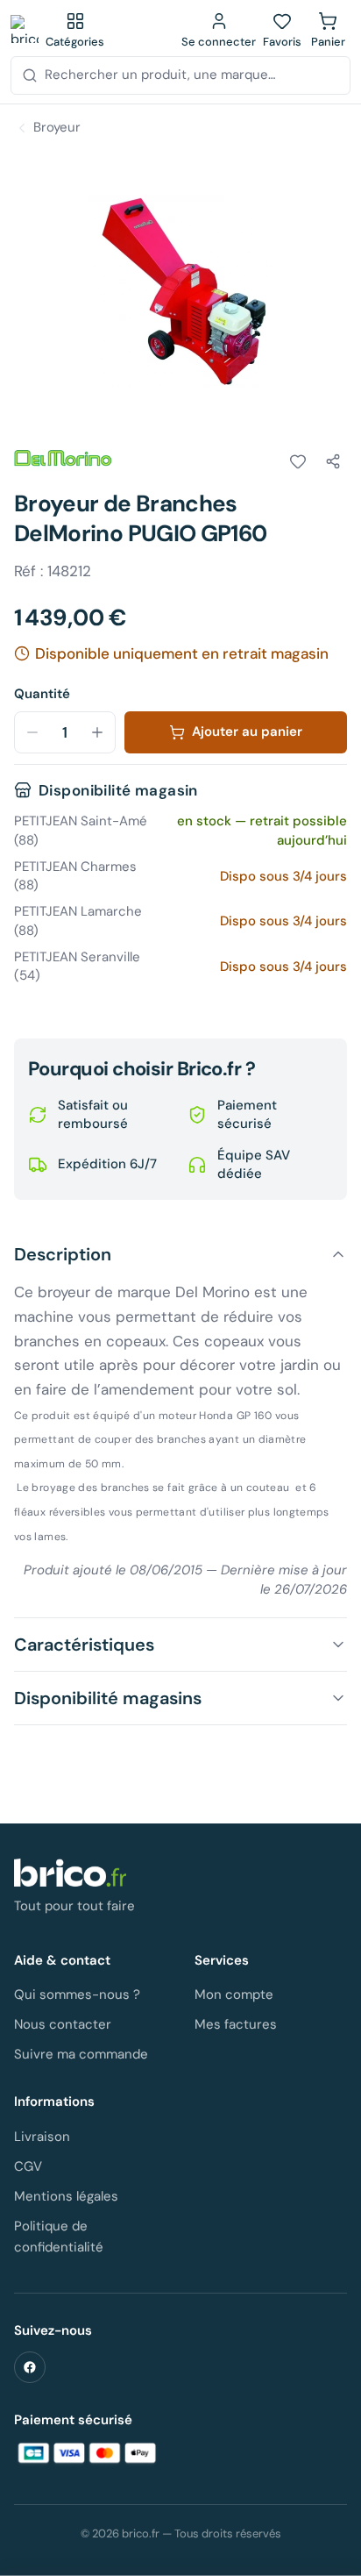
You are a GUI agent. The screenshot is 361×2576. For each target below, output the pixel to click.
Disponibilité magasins (108, 1698)
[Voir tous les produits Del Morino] (63, 459)
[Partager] (333, 461)
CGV (28, 2166)
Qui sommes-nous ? (77, 1994)
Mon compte (234, 1994)
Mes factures (236, 2024)
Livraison (42, 2137)
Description (63, 1254)
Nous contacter (63, 2024)
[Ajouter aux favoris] (298, 461)
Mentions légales (66, 2196)
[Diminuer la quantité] (32, 732)
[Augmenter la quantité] (97, 732)
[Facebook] (30, 2367)
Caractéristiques (84, 1645)
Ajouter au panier (247, 731)
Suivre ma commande (81, 2054)
